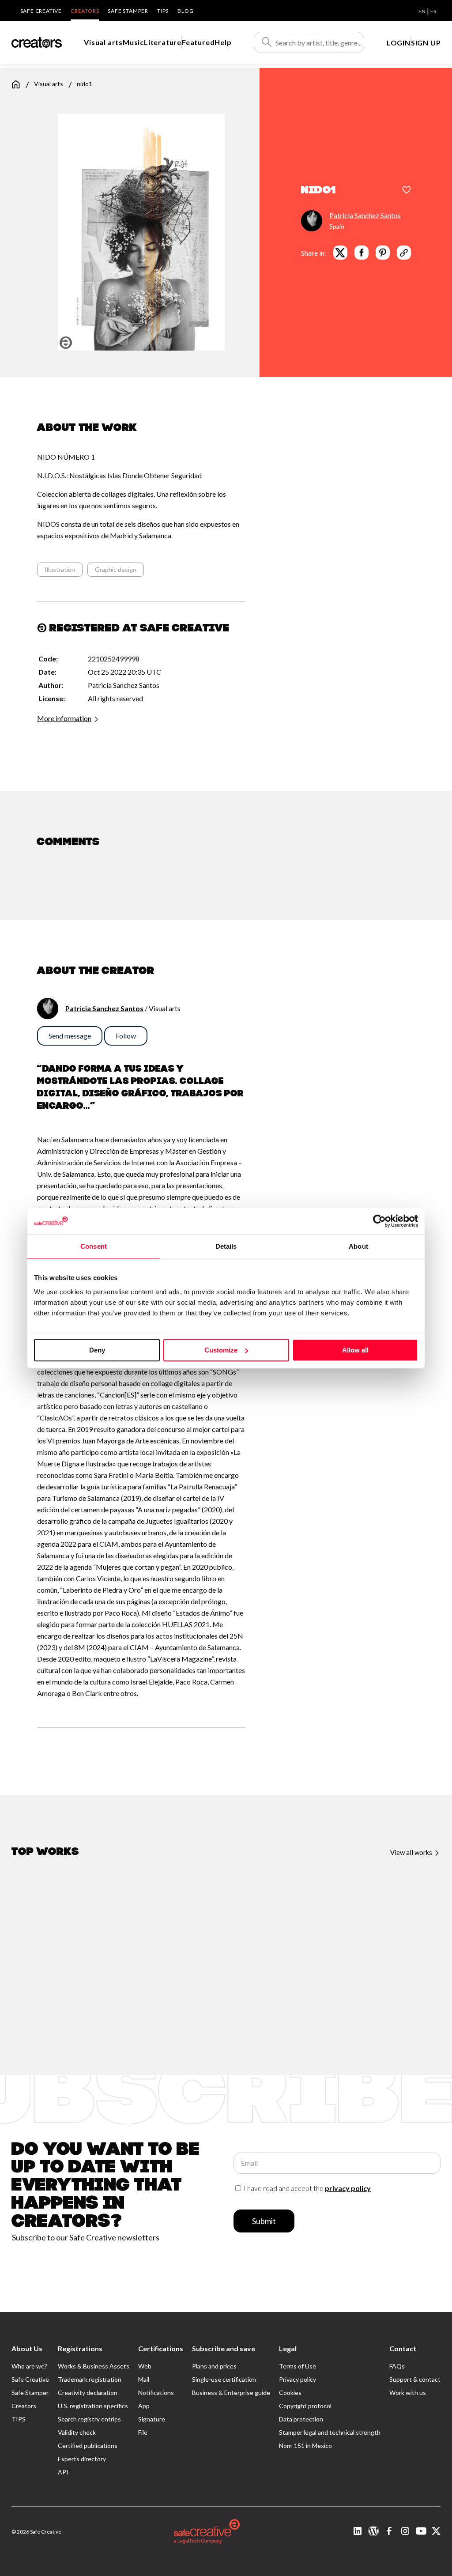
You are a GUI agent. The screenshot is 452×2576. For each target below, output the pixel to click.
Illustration (60, 569)
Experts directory (82, 2459)
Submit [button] (264, 2221)
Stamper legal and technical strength (330, 2432)
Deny (97, 1350)
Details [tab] (226, 1246)
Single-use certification (224, 2379)
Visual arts (103, 42)
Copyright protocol (305, 2406)
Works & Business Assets (94, 2366)
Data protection (301, 2419)
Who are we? (29, 2366)
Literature (163, 42)
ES (433, 11)
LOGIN (399, 43)
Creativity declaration (88, 2393)
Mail (144, 2379)
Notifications (156, 2393)
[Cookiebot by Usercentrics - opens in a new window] (379, 1221)
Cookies (290, 2393)
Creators (85, 11)
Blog (185, 11)
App (144, 2406)
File (143, 2432)
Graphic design (116, 569)
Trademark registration (90, 2379)
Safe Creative (41, 11)
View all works (412, 1852)
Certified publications (88, 2446)
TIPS (163, 11)
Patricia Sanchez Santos (365, 215)
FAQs (397, 2366)
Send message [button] (70, 1036)
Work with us (408, 2393)
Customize (221, 1350)
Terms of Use (298, 2366)
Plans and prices (214, 2366)
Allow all (355, 1350)
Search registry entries (89, 2419)
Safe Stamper (128, 11)
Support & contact (415, 2379)
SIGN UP (426, 43)
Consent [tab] (94, 1246)
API (63, 2472)
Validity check (77, 2432)
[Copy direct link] (404, 253)
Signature (152, 2419)
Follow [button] (126, 1036)
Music (133, 42)
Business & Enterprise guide (231, 2393)
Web (145, 2366)
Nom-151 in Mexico (305, 2446)
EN (422, 11)
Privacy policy (298, 2379)
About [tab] (358, 1246)
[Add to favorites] (407, 191)
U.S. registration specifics (93, 2406)
